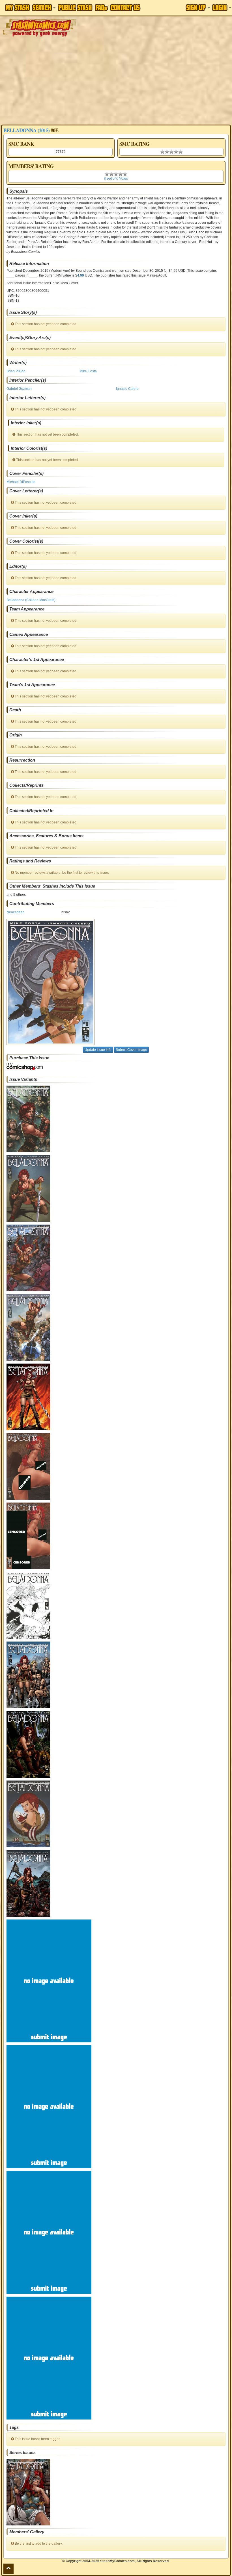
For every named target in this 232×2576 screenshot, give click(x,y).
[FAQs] (101, 8)
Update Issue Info (98, 1050)
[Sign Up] (198, 8)
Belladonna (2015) (26, 130)
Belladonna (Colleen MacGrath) (31, 600)
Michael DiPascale (21, 482)
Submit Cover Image (131, 1050)
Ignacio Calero (127, 389)
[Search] (44, 8)
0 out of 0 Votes (116, 179)
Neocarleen (16, 912)
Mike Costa (88, 371)
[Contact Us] (125, 8)
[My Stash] (17, 8)
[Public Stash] (75, 8)
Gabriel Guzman (19, 389)
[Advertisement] (116, 82)
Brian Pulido (16, 371)
